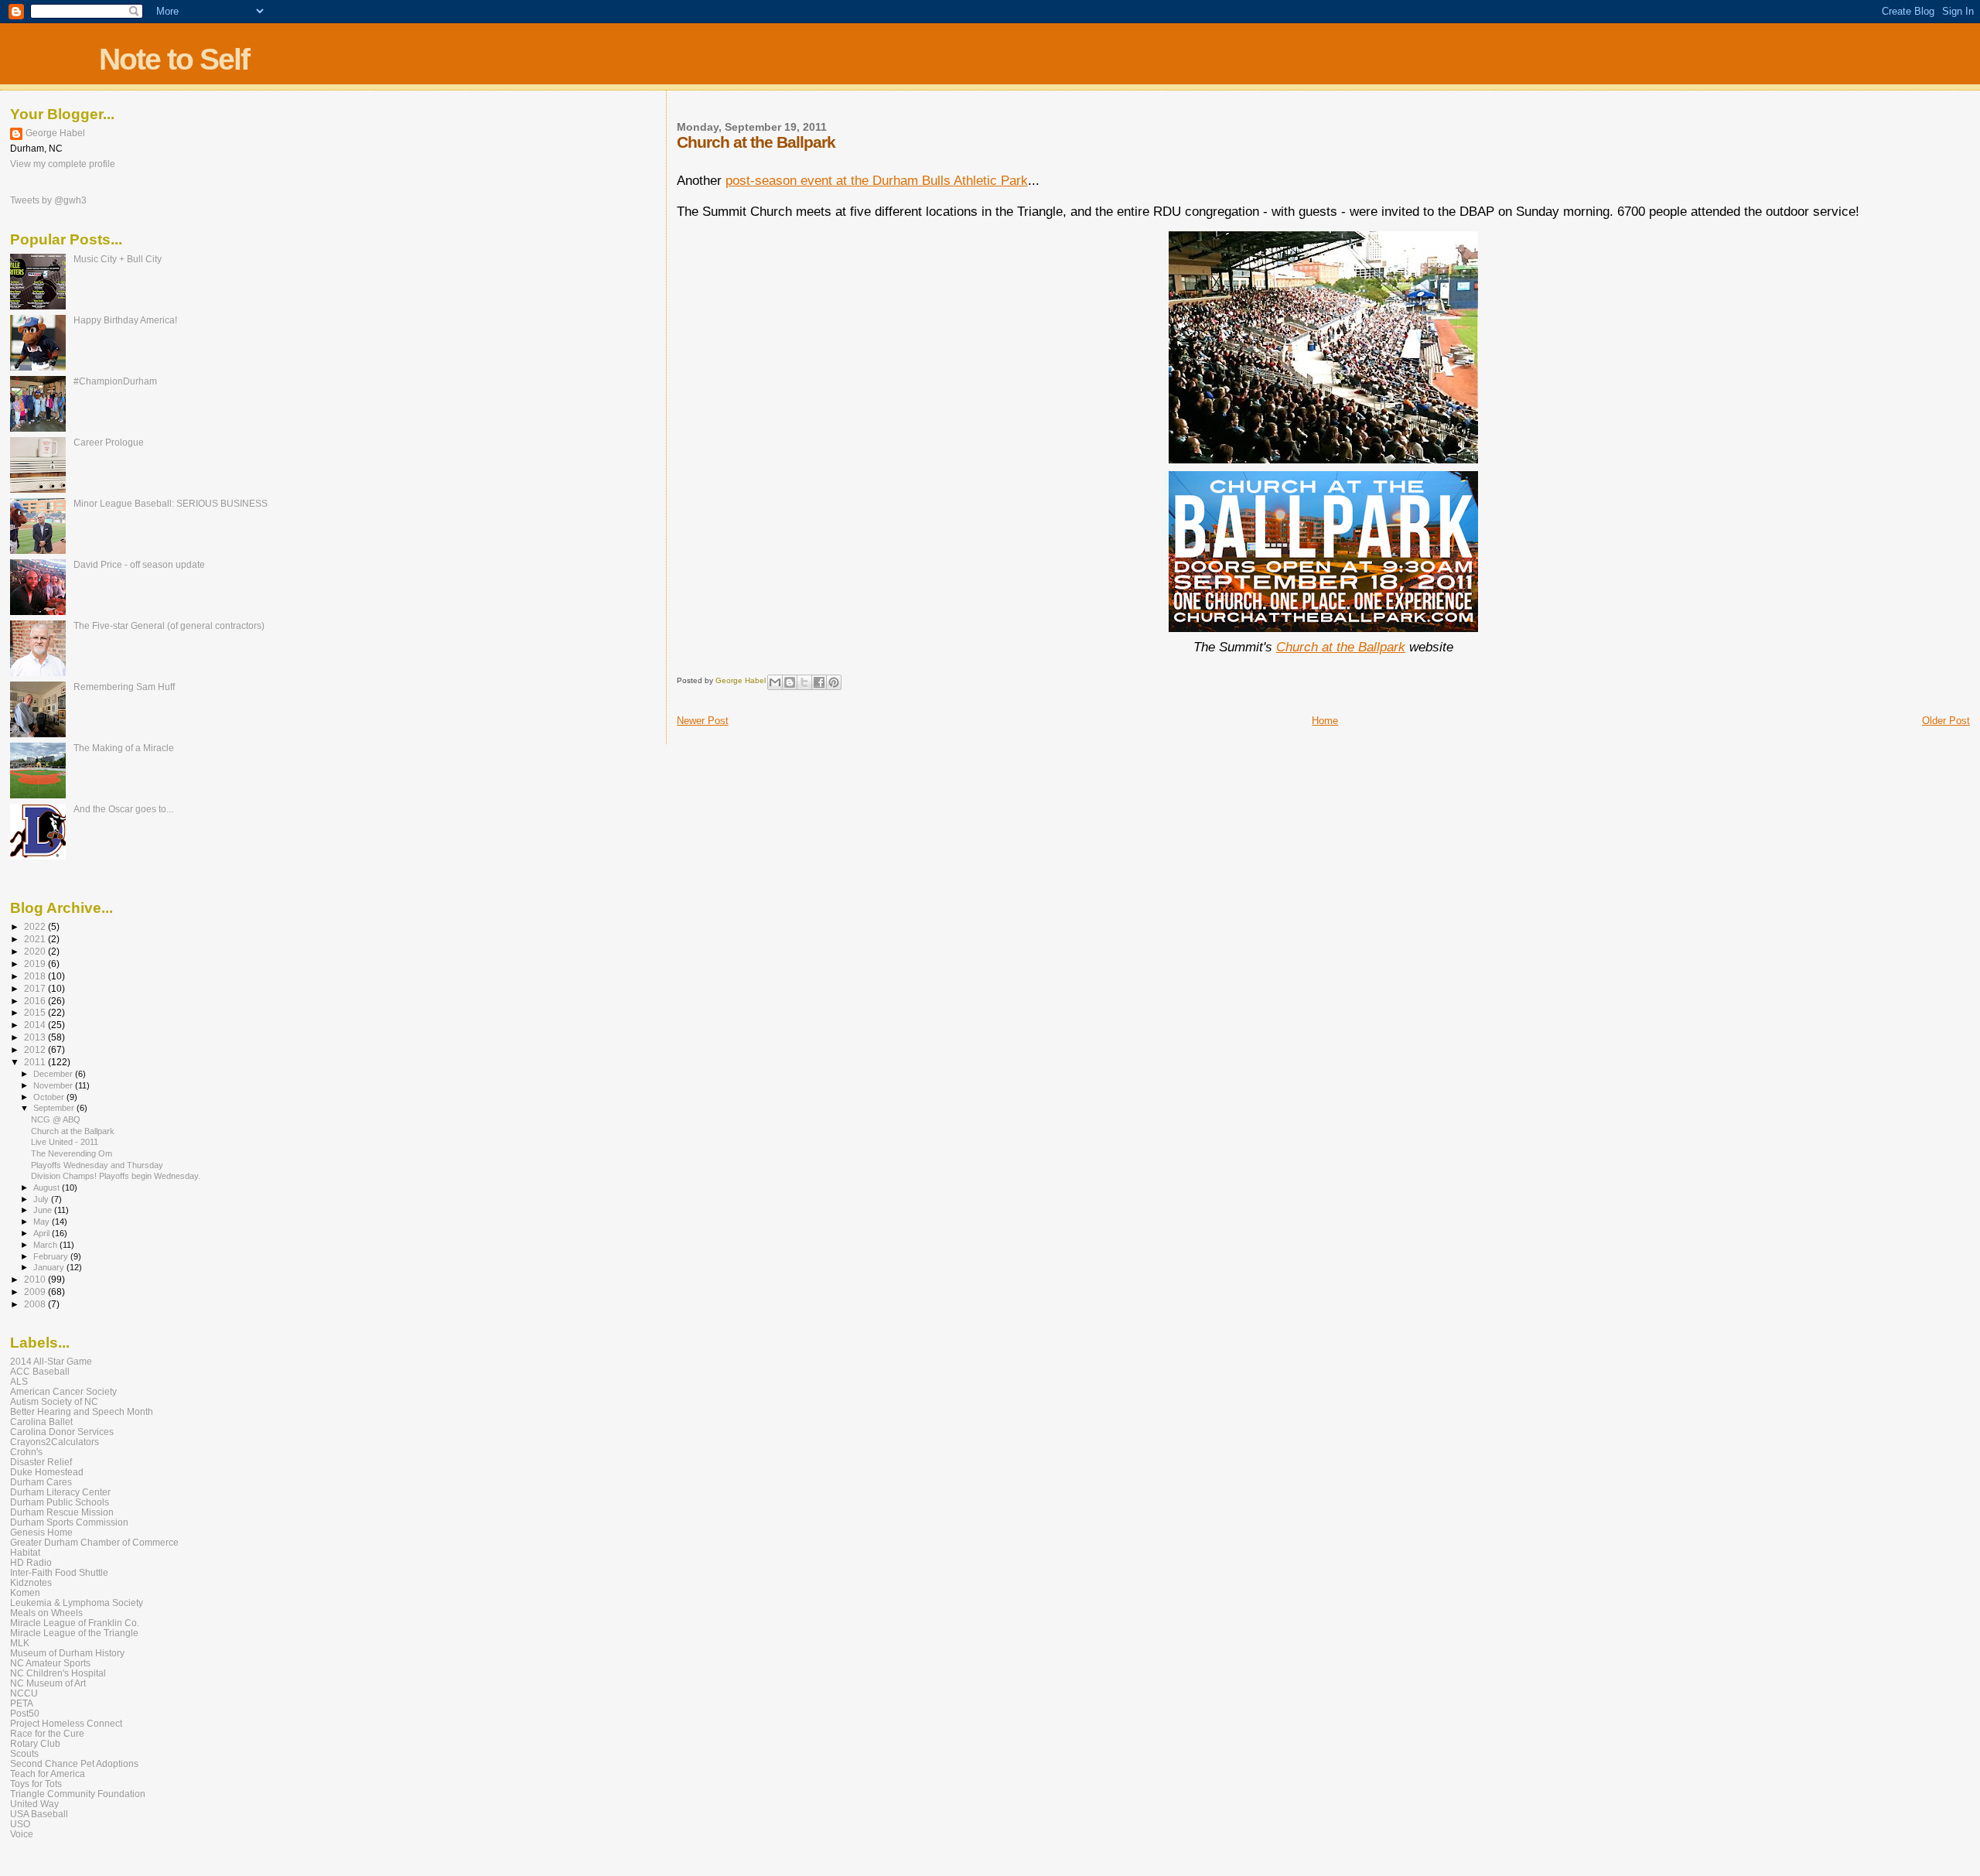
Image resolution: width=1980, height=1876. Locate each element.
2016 (36, 1001)
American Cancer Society (63, 1391)
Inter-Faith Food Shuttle (59, 1572)
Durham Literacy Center (60, 1492)
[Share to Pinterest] (834, 682)
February (52, 1256)
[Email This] (775, 682)
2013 (36, 1037)
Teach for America (48, 1773)
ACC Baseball (40, 1371)
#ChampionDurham (115, 381)
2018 (36, 976)
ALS (19, 1381)
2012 (36, 1049)
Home (1325, 721)
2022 (36, 926)
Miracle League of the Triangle (74, 1633)
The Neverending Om (72, 1153)
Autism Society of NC (54, 1401)
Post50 (25, 1713)
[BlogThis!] (790, 682)
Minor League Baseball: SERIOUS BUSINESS (171, 503)
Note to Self (174, 59)
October (50, 1097)
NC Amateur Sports (50, 1663)
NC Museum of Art (48, 1683)
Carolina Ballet (41, 1422)
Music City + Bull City (118, 259)
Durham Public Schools (60, 1502)
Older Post (1946, 721)
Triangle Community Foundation (78, 1794)
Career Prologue (109, 442)
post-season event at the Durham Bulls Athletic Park (877, 181)
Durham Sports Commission (69, 1522)
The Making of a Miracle (124, 748)
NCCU (24, 1693)
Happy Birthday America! (125, 320)
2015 (36, 1012)
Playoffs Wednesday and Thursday (97, 1165)
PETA (22, 1703)
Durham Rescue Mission (62, 1512)
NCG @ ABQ (56, 1119)
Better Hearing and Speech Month (82, 1411)
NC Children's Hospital (58, 1673)
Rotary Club (35, 1743)
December (54, 1074)
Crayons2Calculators (55, 1442)
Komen (25, 1592)
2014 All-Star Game (51, 1361)
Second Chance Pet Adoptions (74, 1763)
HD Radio (31, 1562)
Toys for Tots (36, 1784)
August (48, 1187)
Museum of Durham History (67, 1653)
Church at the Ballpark (1341, 647)
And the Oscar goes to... (123, 809)
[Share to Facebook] (819, 682)
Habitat (25, 1552)
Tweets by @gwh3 (48, 200)
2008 (36, 1304)
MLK (20, 1643)
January (50, 1267)
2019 (36, 964)
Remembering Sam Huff (124, 687)
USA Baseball (39, 1814)
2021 (36, 939)
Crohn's (26, 1452)
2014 (36, 1025)
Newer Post (703, 721)
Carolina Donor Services (62, 1432)
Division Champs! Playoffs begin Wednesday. (116, 1176)
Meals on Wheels (46, 1613)
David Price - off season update (139, 564)
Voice (22, 1834)
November (54, 1085)
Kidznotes (31, 1582)
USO (20, 1824)
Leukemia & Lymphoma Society (77, 1603)
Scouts (24, 1753)
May (43, 1222)
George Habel (55, 133)
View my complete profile (63, 164)
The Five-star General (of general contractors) (169, 625)
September (55, 1108)
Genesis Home (41, 1532)
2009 (36, 1292)
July (42, 1199)
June (44, 1210)
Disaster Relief (41, 1462)
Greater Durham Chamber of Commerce (94, 1542)
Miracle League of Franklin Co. (75, 1623)
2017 (36, 988)
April (43, 1233)
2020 (36, 951)
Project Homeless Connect (66, 1723)
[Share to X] (804, 682)
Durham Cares (41, 1482)
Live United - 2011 (65, 1142)
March (46, 1245)
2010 (36, 1279)
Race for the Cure (47, 1733)
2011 (36, 1062)
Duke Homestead (47, 1472)
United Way (34, 1804)
